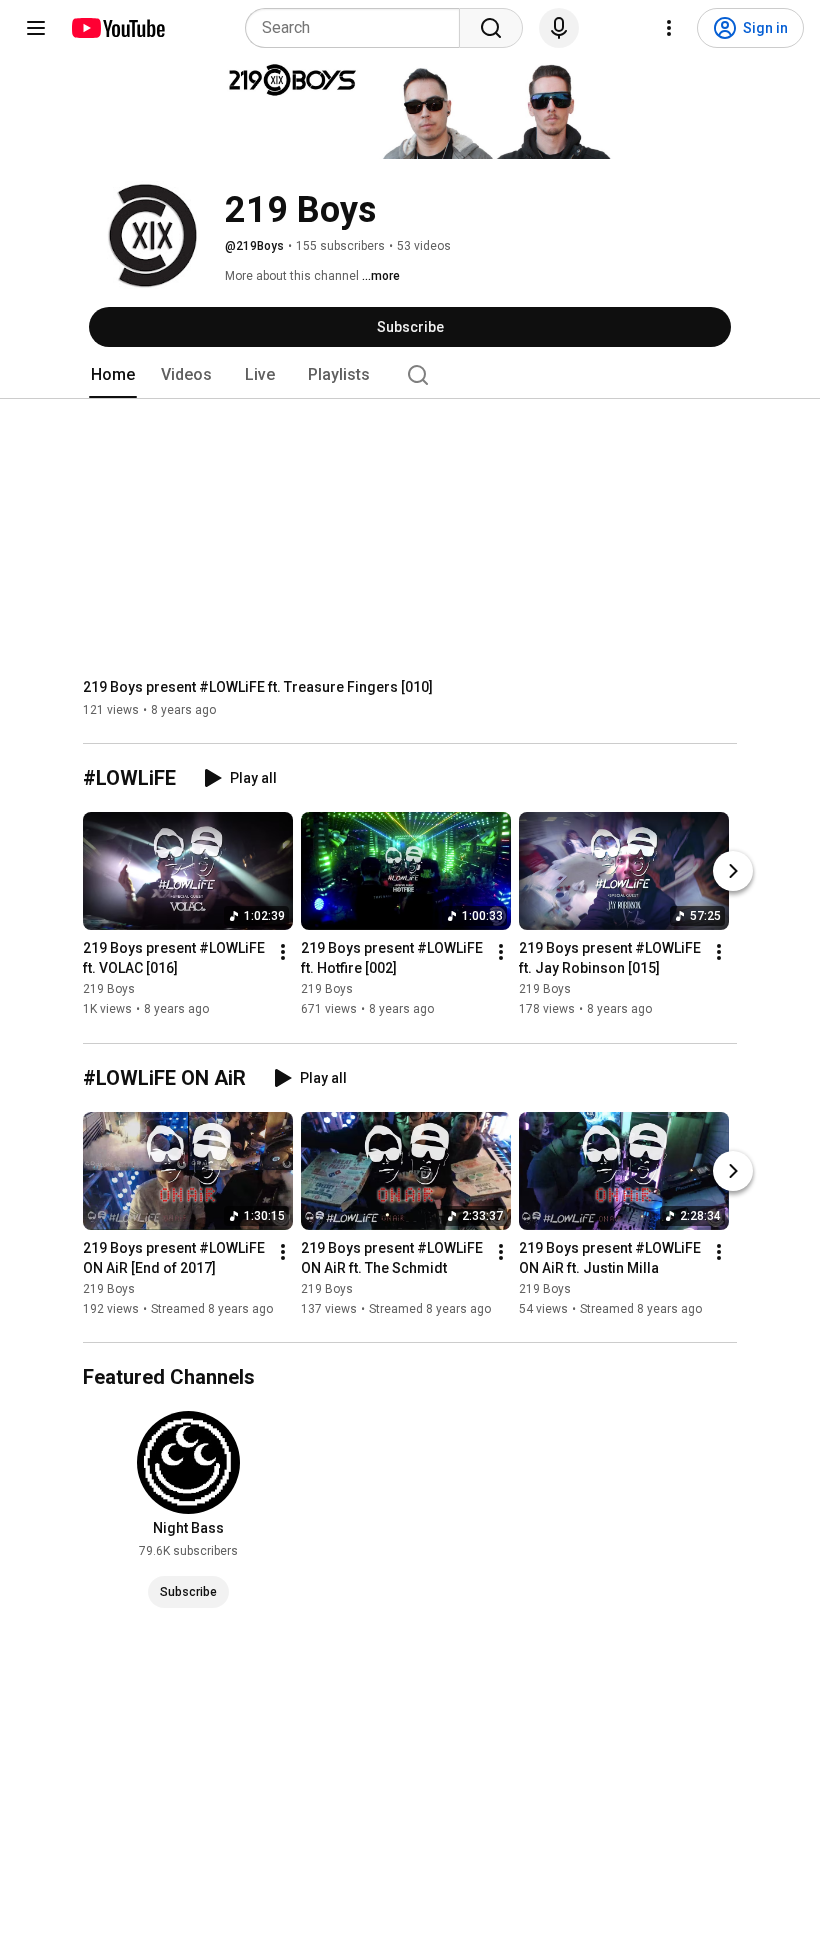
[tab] (113, 375)
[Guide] (36, 28)
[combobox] (358, 28)
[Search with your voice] (559, 28)
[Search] (491, 28)
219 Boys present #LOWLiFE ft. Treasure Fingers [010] (258, 687)
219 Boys (109, 990)
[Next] (733, 872)
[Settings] (669, 28)
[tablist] (410, 375)
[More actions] (283, 953)
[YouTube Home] (117, 28)
